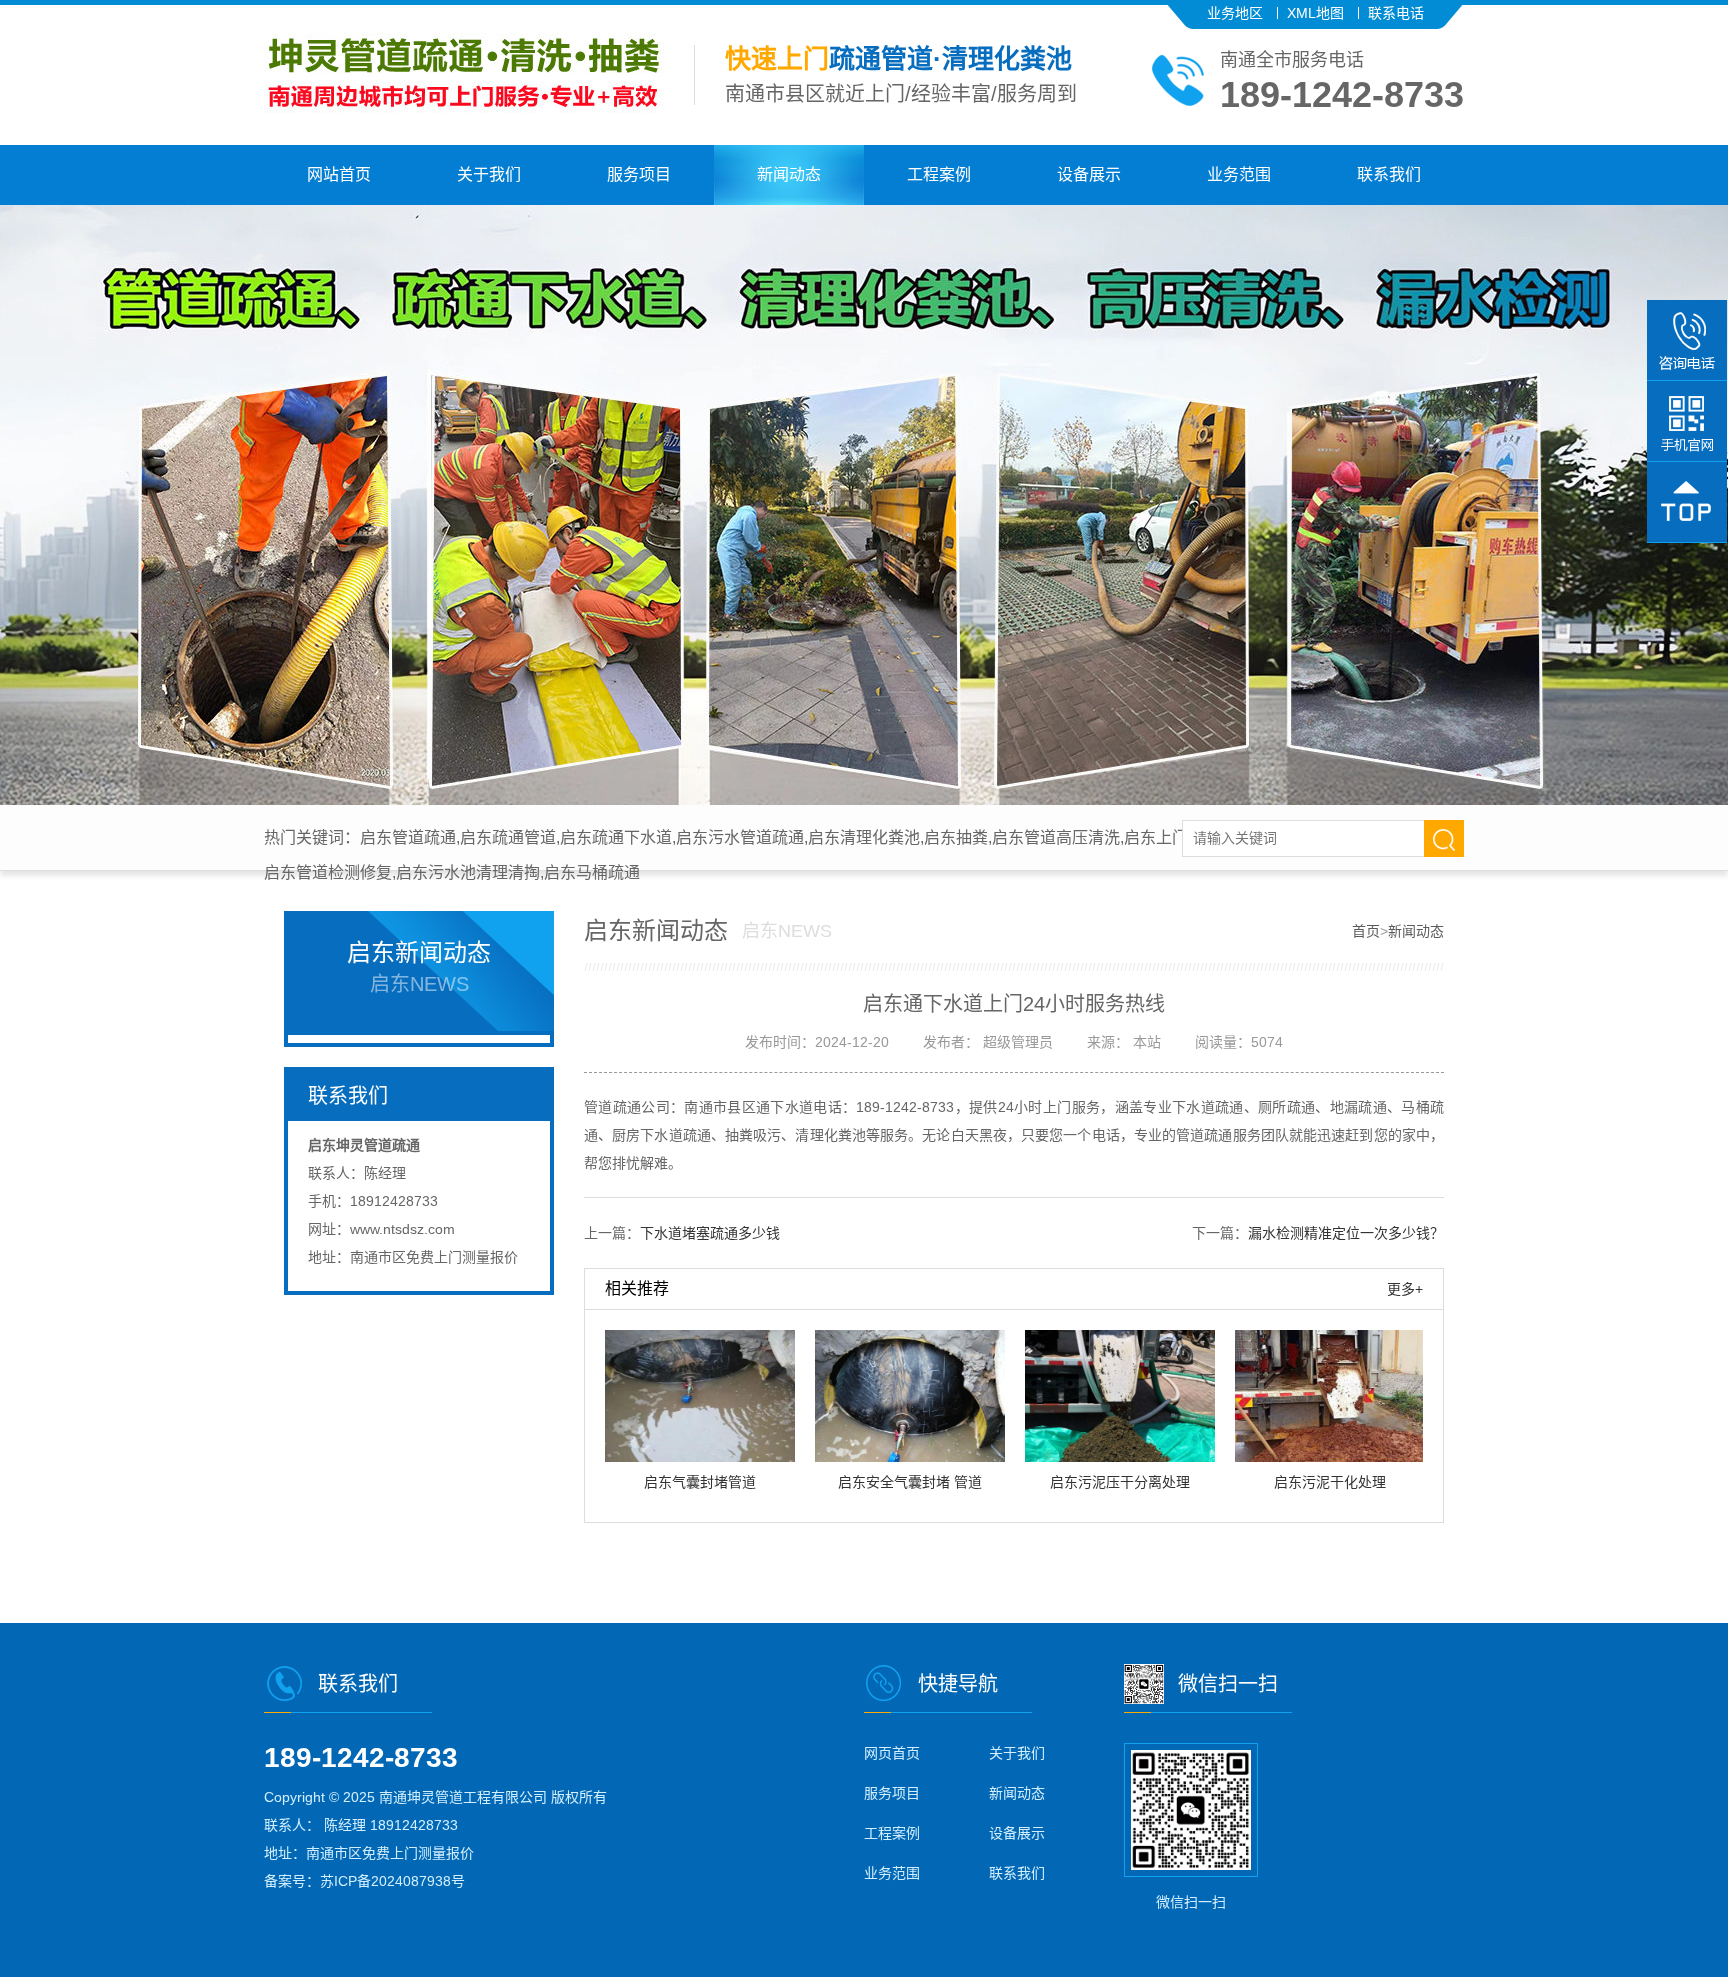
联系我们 (1389, 174)
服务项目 (639, 174)
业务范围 (1239, 174)
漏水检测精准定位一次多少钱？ (1346, 1233)
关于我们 (489, 174)
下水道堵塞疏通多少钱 (710, 1233)
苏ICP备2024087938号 (392, 1881)
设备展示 (1089, 174)
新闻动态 (789, 174)
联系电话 (1396, 13)
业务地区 (1235, 13)
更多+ (1405, 1289)
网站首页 (339, 174)
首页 (1366, 931)
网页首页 (892, 1753)
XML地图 (1315, 13)
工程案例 (939, 174)
